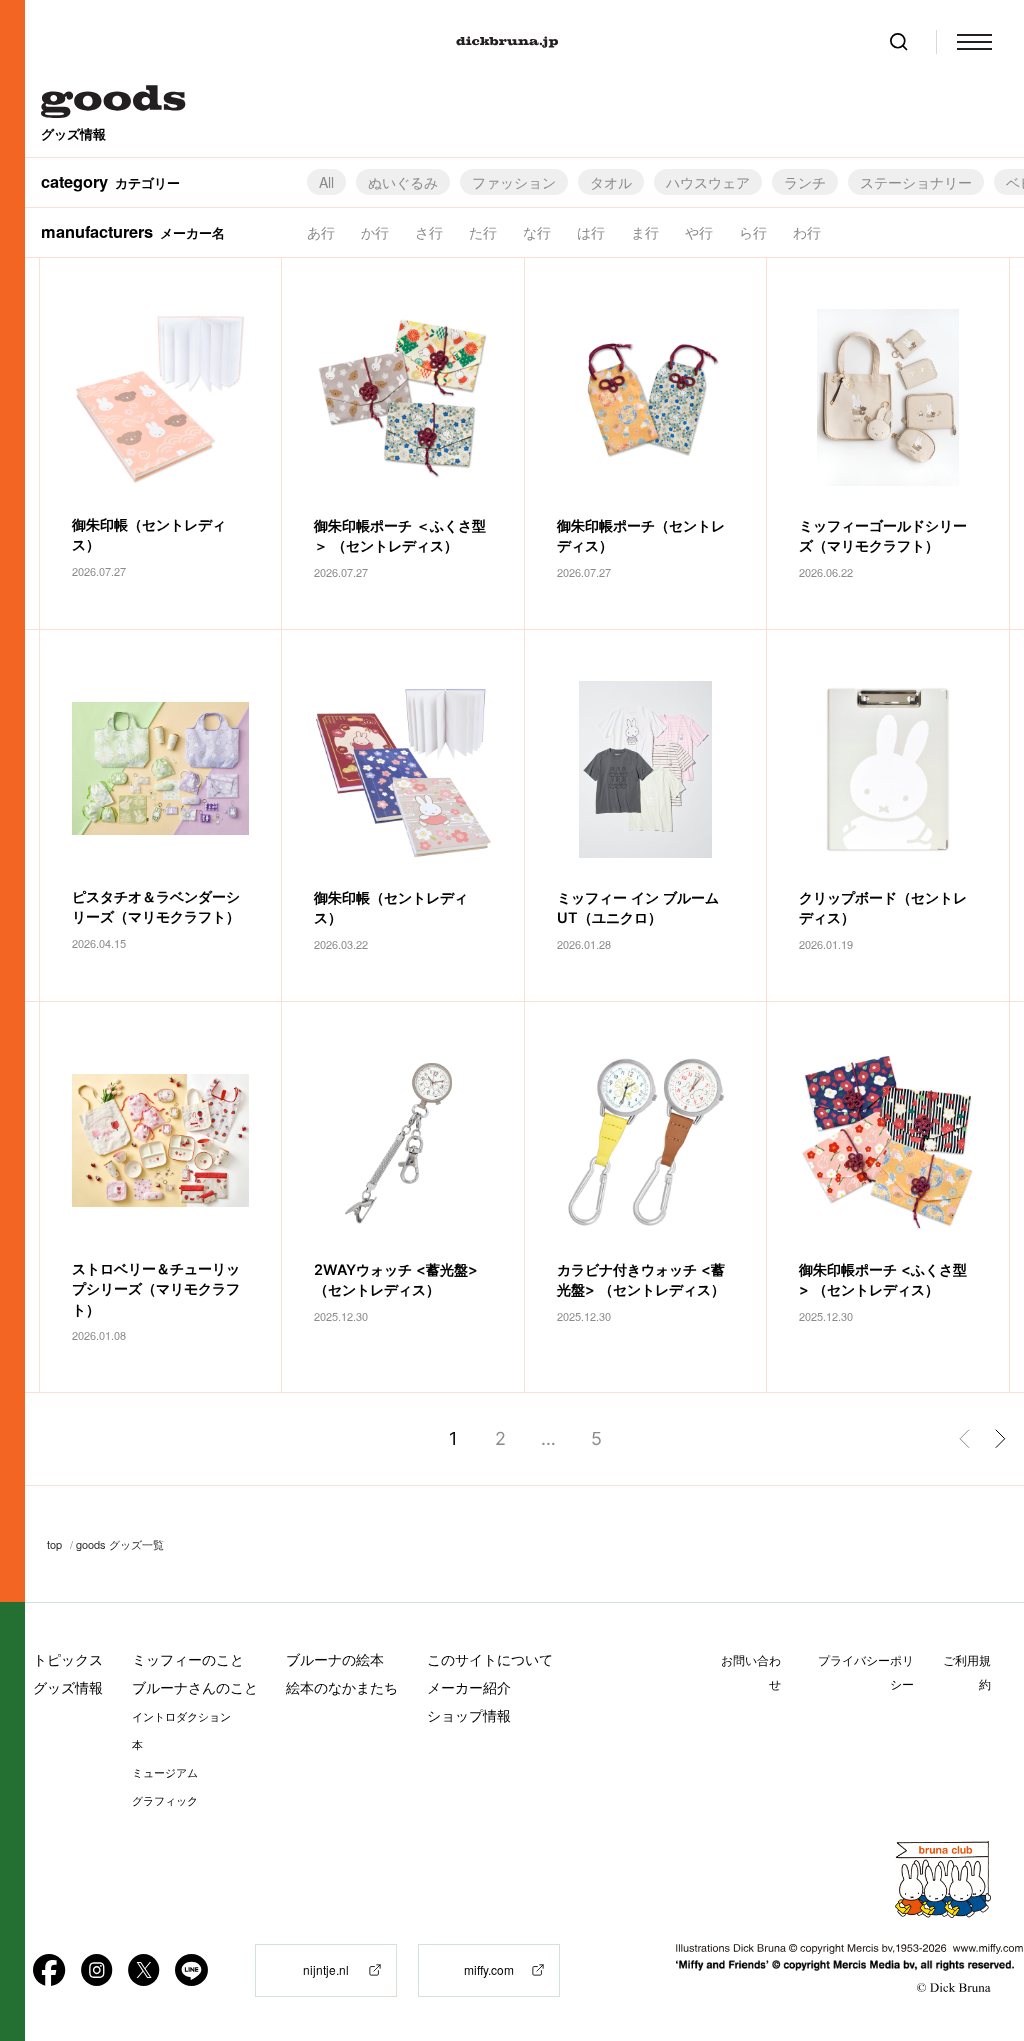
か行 (375, 232)
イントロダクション (181, 1717)
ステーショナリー (916, 182)
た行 (483, 232)
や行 (699, 232)
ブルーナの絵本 (335, 1659)
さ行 (429, 232)
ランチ (805, 182)
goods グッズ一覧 (120, 1544)
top (54, 1544)
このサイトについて (490, 1659)
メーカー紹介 (469, 1687)
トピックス (68, 1659)
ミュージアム (165, 1773)
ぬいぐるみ (403, 182)
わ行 (807, 232)
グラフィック (165, 1801)
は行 (591, 232)
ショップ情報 (469, 1715)
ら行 (753, 232)
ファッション (514, 182)
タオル (611, 182)
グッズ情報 (68, 1687)
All (326, 182)
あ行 (321, 232)
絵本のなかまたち (342, 1687)
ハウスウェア (708, 182)
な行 (537, 232)
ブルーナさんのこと (195, 1687)
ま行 (645, 232)
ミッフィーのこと (188, 1659)
